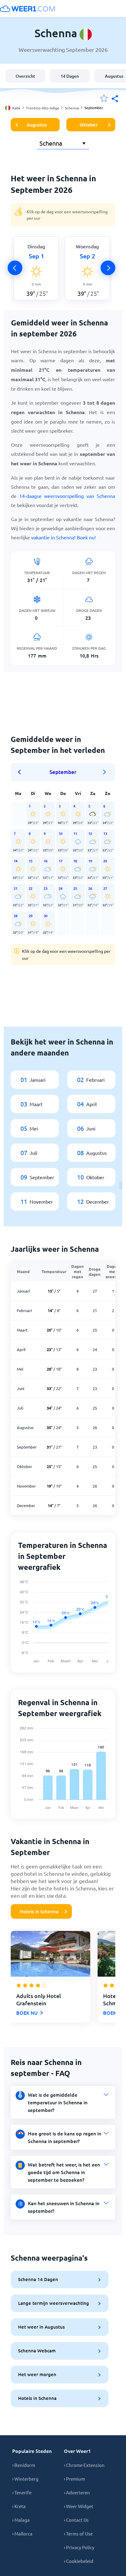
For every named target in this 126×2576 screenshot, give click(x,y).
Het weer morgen (37, 2374)
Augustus (37, 125)
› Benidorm (24, 2465)
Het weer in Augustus (41, 2327)
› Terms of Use (78, 2533)
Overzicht (25, 76)
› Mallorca (22, 2533)
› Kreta (19, 2506)
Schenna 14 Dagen (38, 2279)
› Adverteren (77, 2492)
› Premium (74, 2479)
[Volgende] (108, 268)
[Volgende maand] (105, 772)
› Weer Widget (79, 2506)
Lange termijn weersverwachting (54, 2303)
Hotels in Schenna (39, 1911)
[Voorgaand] (15, 268)
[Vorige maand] (21, 772)
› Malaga (21, 2520)
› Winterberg (25, 2479)
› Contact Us (76, 2520)
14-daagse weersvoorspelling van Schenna (67, 496)
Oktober (89, 125)
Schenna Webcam (37, 2351)
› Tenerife (22, 2492)
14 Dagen (70, 76)
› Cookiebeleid (79, 2561)
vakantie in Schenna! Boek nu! (63, 537)
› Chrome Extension (84, 2465)
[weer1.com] (28, 9)
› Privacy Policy (79, 2547)
